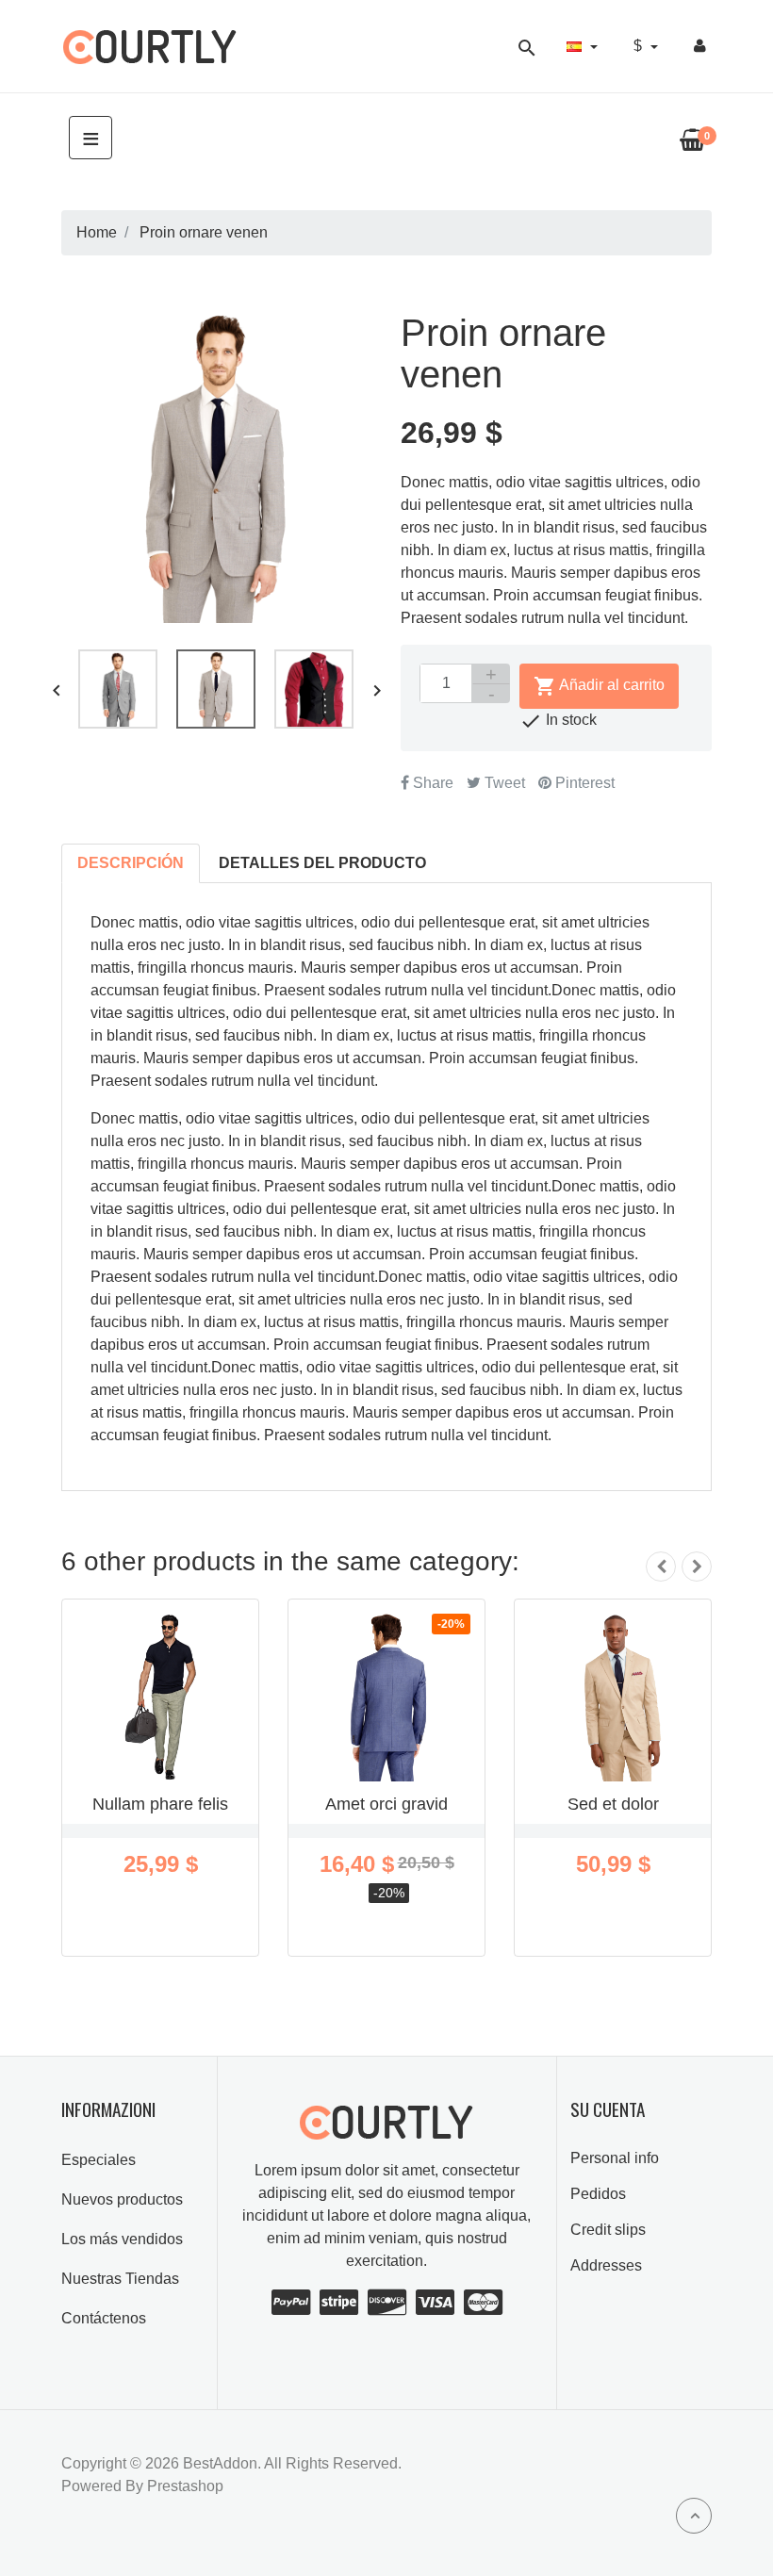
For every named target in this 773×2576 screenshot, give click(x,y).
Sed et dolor (613, 1804)
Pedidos (598, 2194)
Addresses (606, 2265)
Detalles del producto (322, 863)
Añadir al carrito (599, 686)
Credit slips (608, 2230)
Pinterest (583, 783)
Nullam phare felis (160, 1804)
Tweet (503, 783)
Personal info (615, 2158)
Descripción (131, 863)
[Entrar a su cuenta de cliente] (700, 46)
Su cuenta (608, 2109)
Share (431, 783)
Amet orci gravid (386, 1804)
